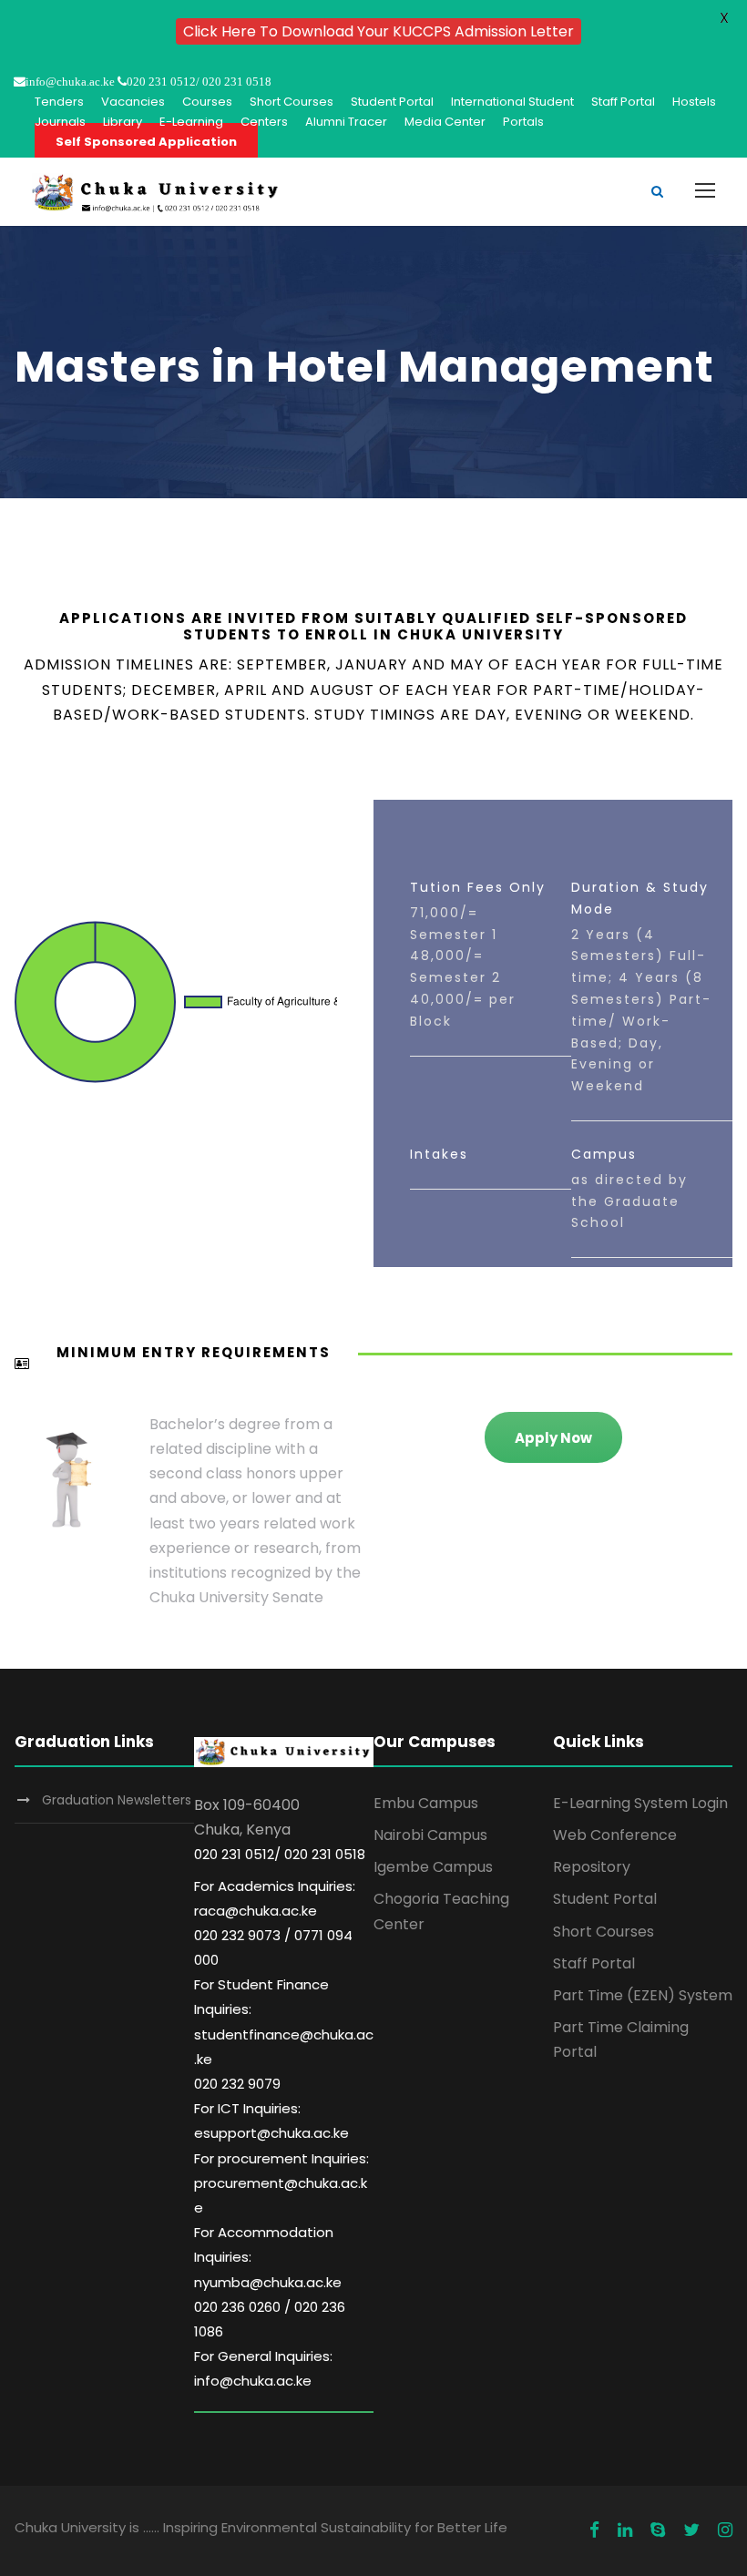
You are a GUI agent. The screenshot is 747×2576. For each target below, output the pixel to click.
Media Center (445, 122)
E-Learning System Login (640, 1803)
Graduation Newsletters (117, 1800)
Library (123, 122)
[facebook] (594, 2530)
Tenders (59, 102)
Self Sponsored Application (146, 142)
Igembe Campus (433, 1867)
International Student (512, 102)
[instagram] (725, 2530)
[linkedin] (625, 2530)
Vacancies (133, 102)
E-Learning (191, 122)
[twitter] (691, 2530)
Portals (523, 122)
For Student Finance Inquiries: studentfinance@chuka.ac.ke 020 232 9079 (284, 2034)
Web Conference (615, 1835)
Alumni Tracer (346, 122)
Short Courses (292, 102)
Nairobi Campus (430, 1835)
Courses (207, 102)
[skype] (658, 2530)
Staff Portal (623, 102)
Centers (264, 122)
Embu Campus (426, 1803)
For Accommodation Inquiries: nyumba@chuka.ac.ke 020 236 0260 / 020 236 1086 (270, 2282)
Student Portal (392, 102)
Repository (592, 1867)
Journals (60, 122)
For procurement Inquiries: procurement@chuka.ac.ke (281, 2183)
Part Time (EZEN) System (643, 1995)
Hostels (694, 102)
